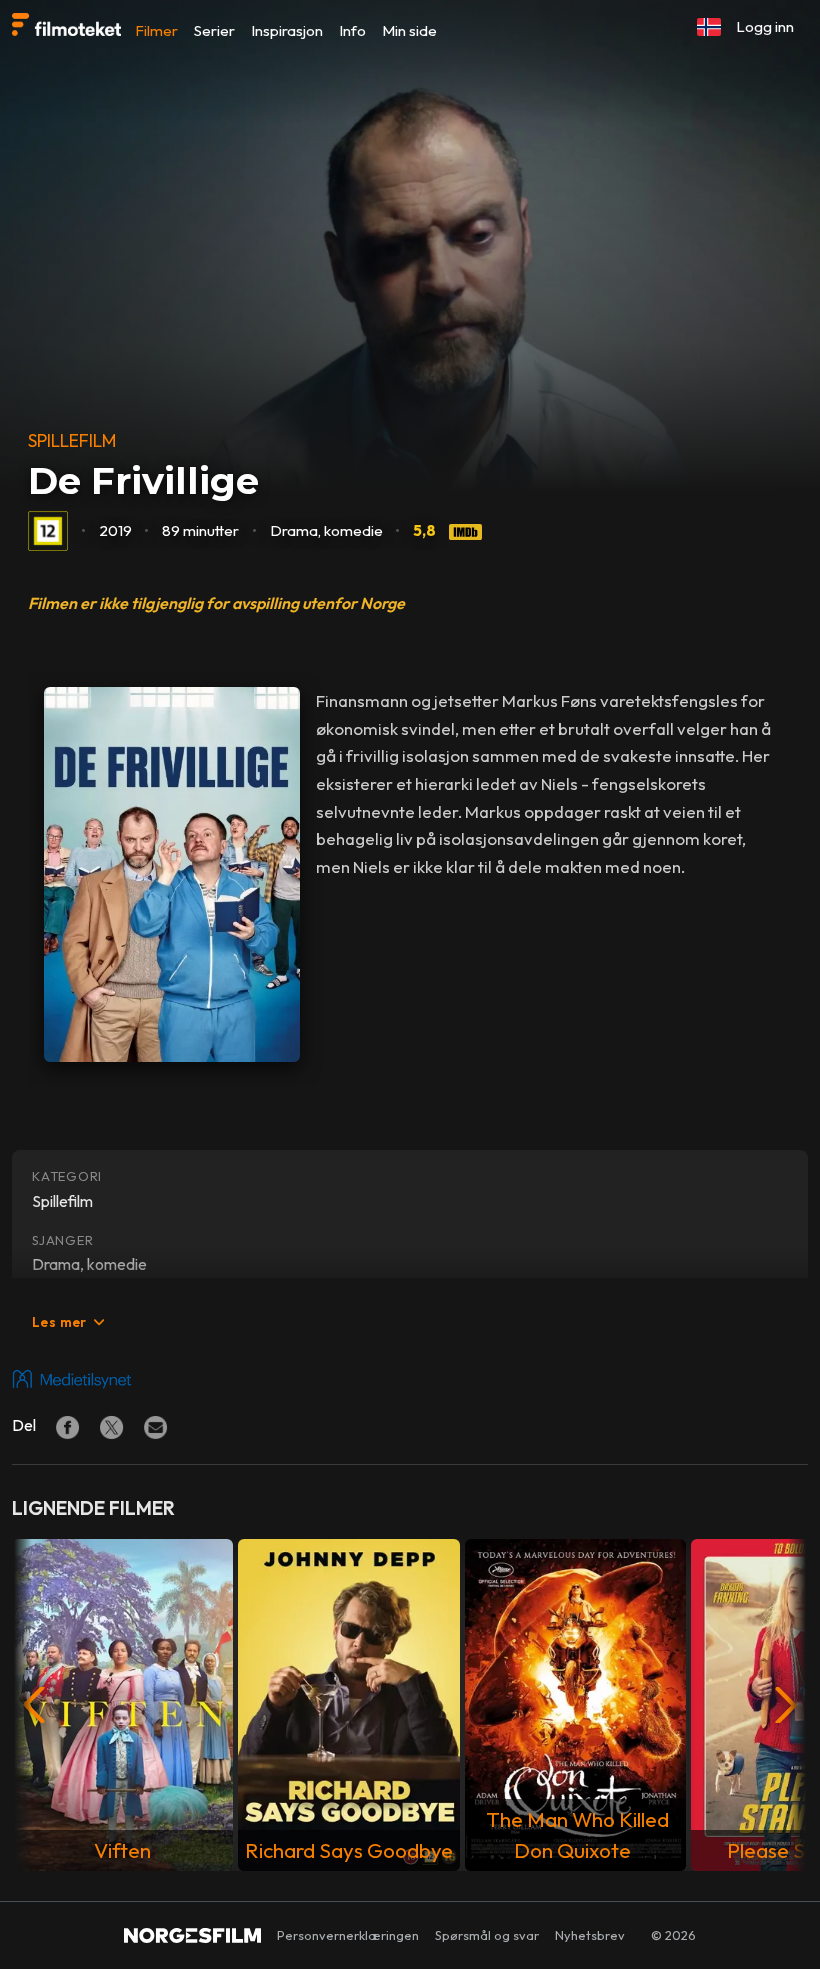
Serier (214, 30)
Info (352, 30)
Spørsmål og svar (487, 1935)
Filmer (156, 30)
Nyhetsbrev (590, 1935)
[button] (709, 27)
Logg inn (765, 26)
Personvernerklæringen (348, 1935)
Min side (409, 30)
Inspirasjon (287, 30)
